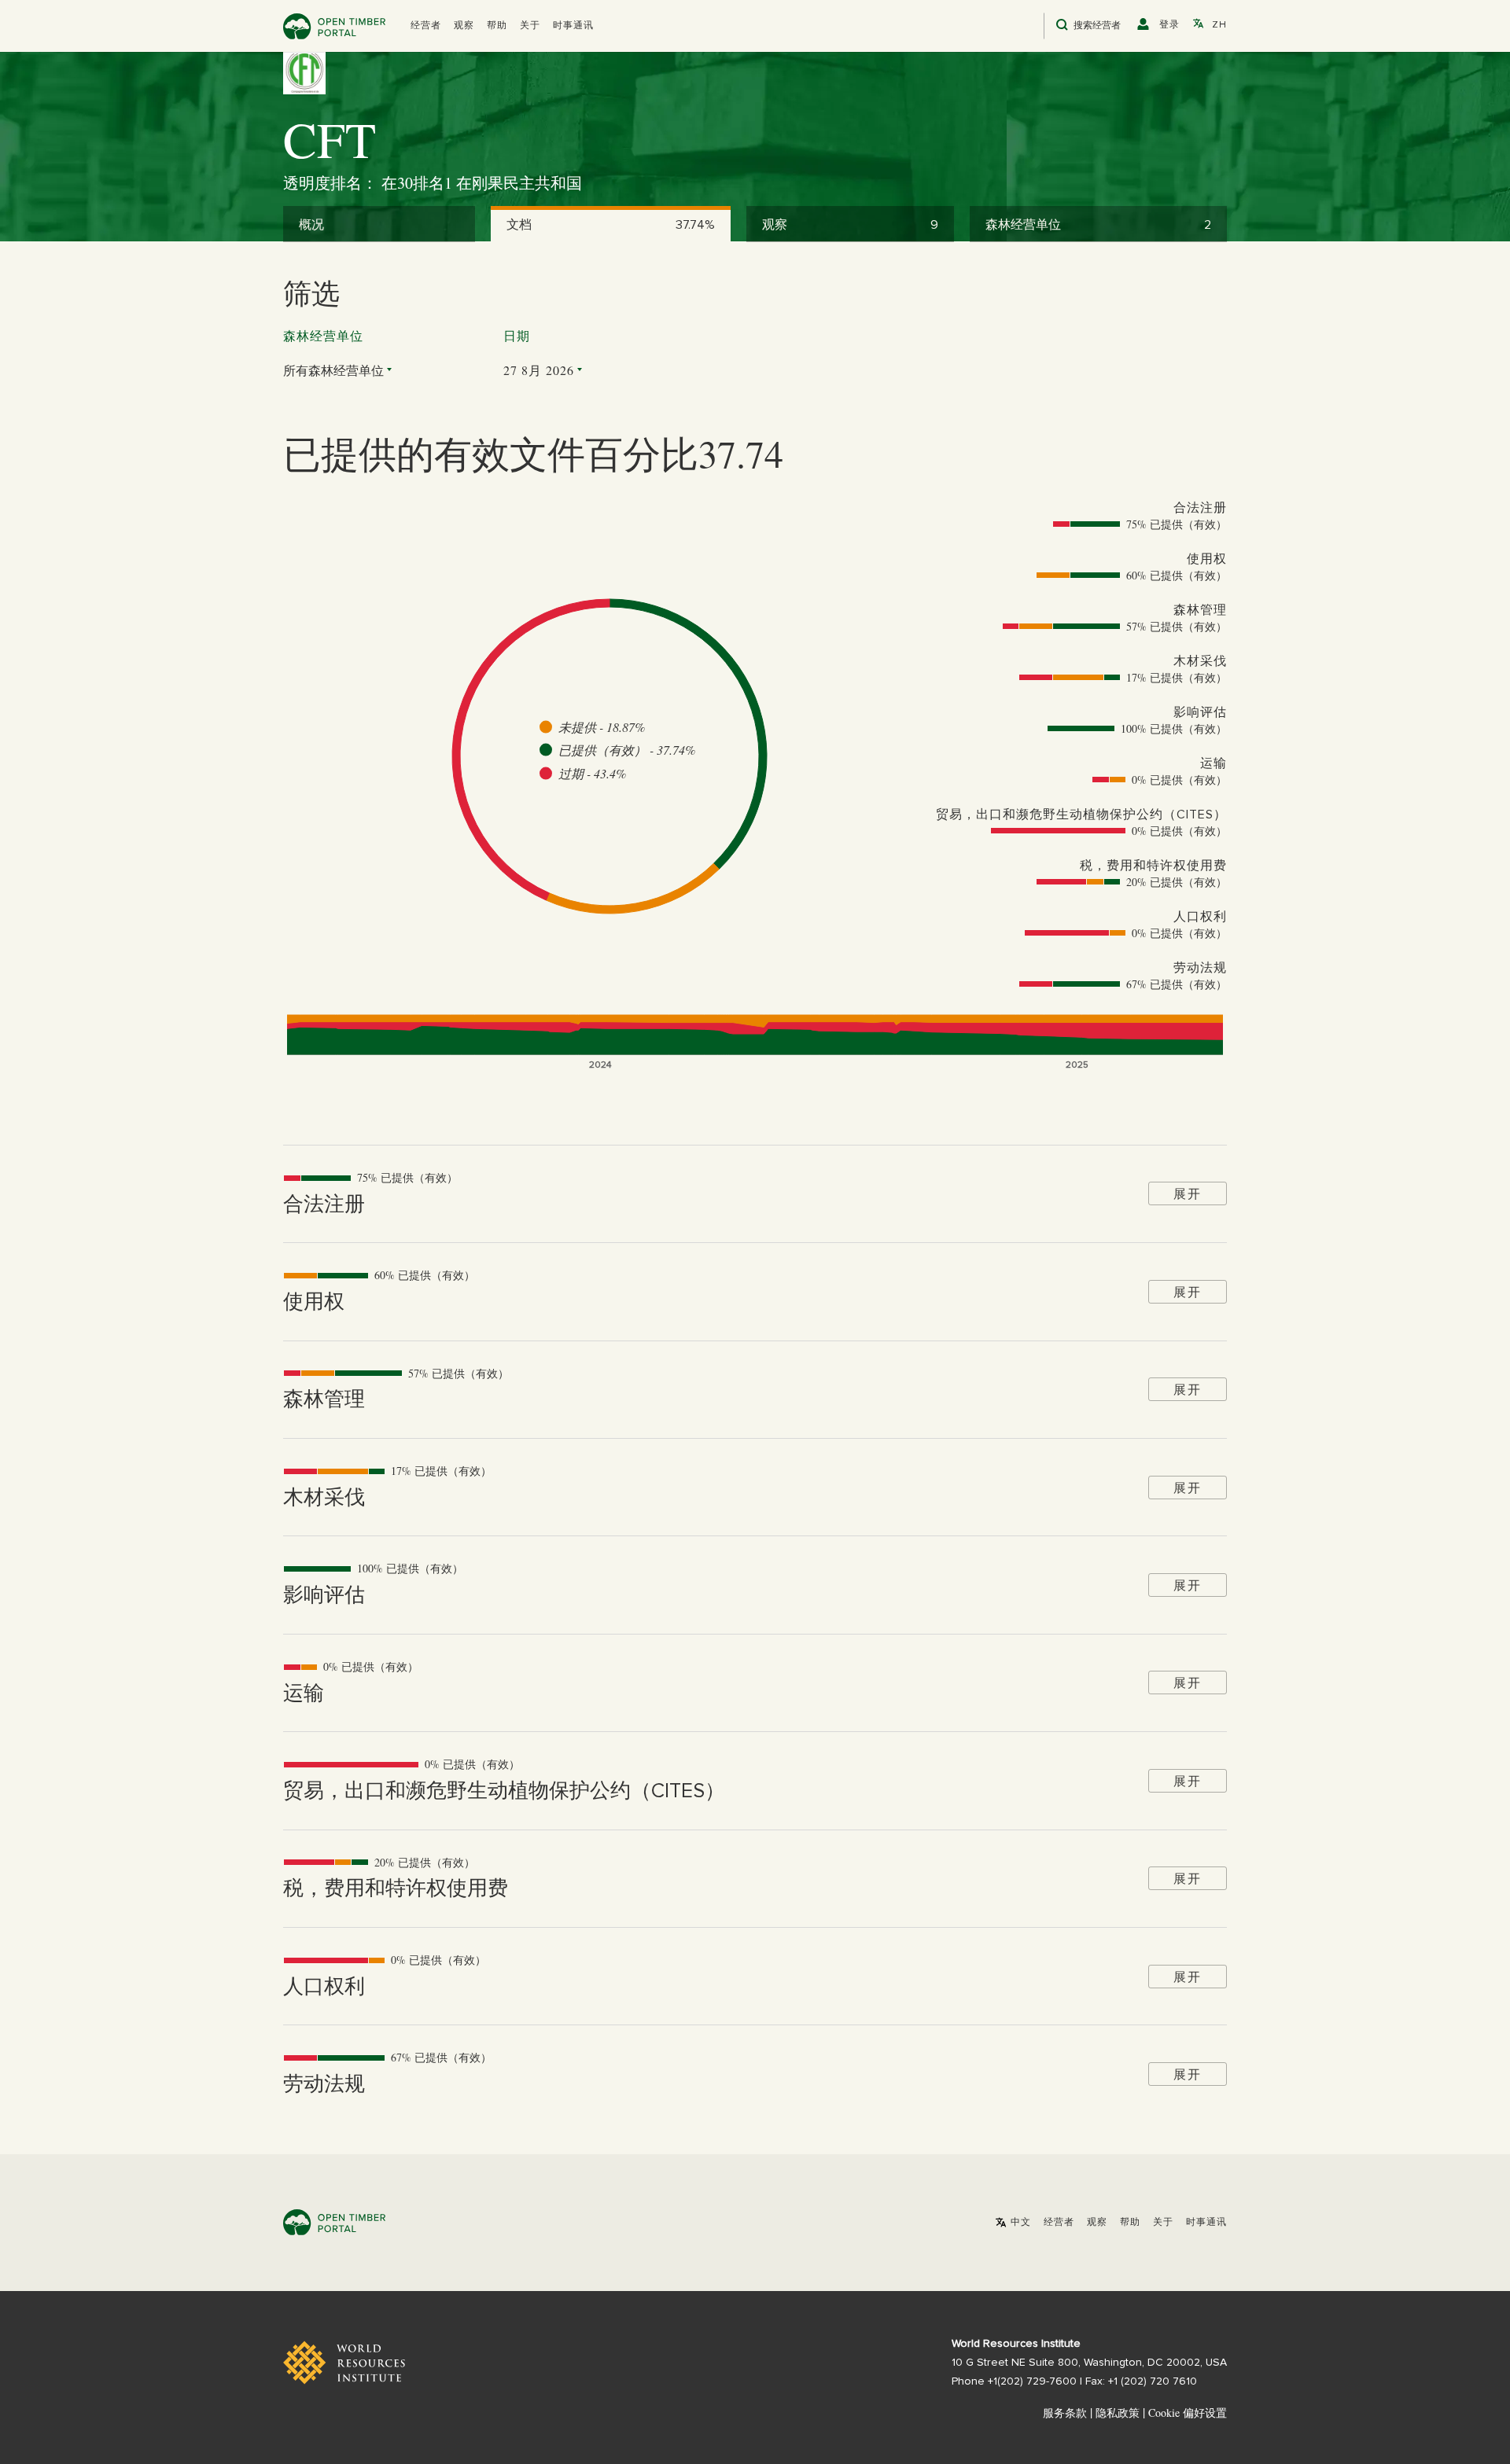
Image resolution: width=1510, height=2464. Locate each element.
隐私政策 (1118, 2413)
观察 (464, 26)
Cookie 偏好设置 (1188, 2413)
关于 (530, 26)
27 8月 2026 (539, 370)
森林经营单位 (323, 337)
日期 (517, 337)
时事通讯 (573, 26)
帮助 (497, 26)
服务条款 (1065, 2413)
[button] (426, 26)
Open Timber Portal (334, 26)
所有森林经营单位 (333, 370)
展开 (1188, 1193)
